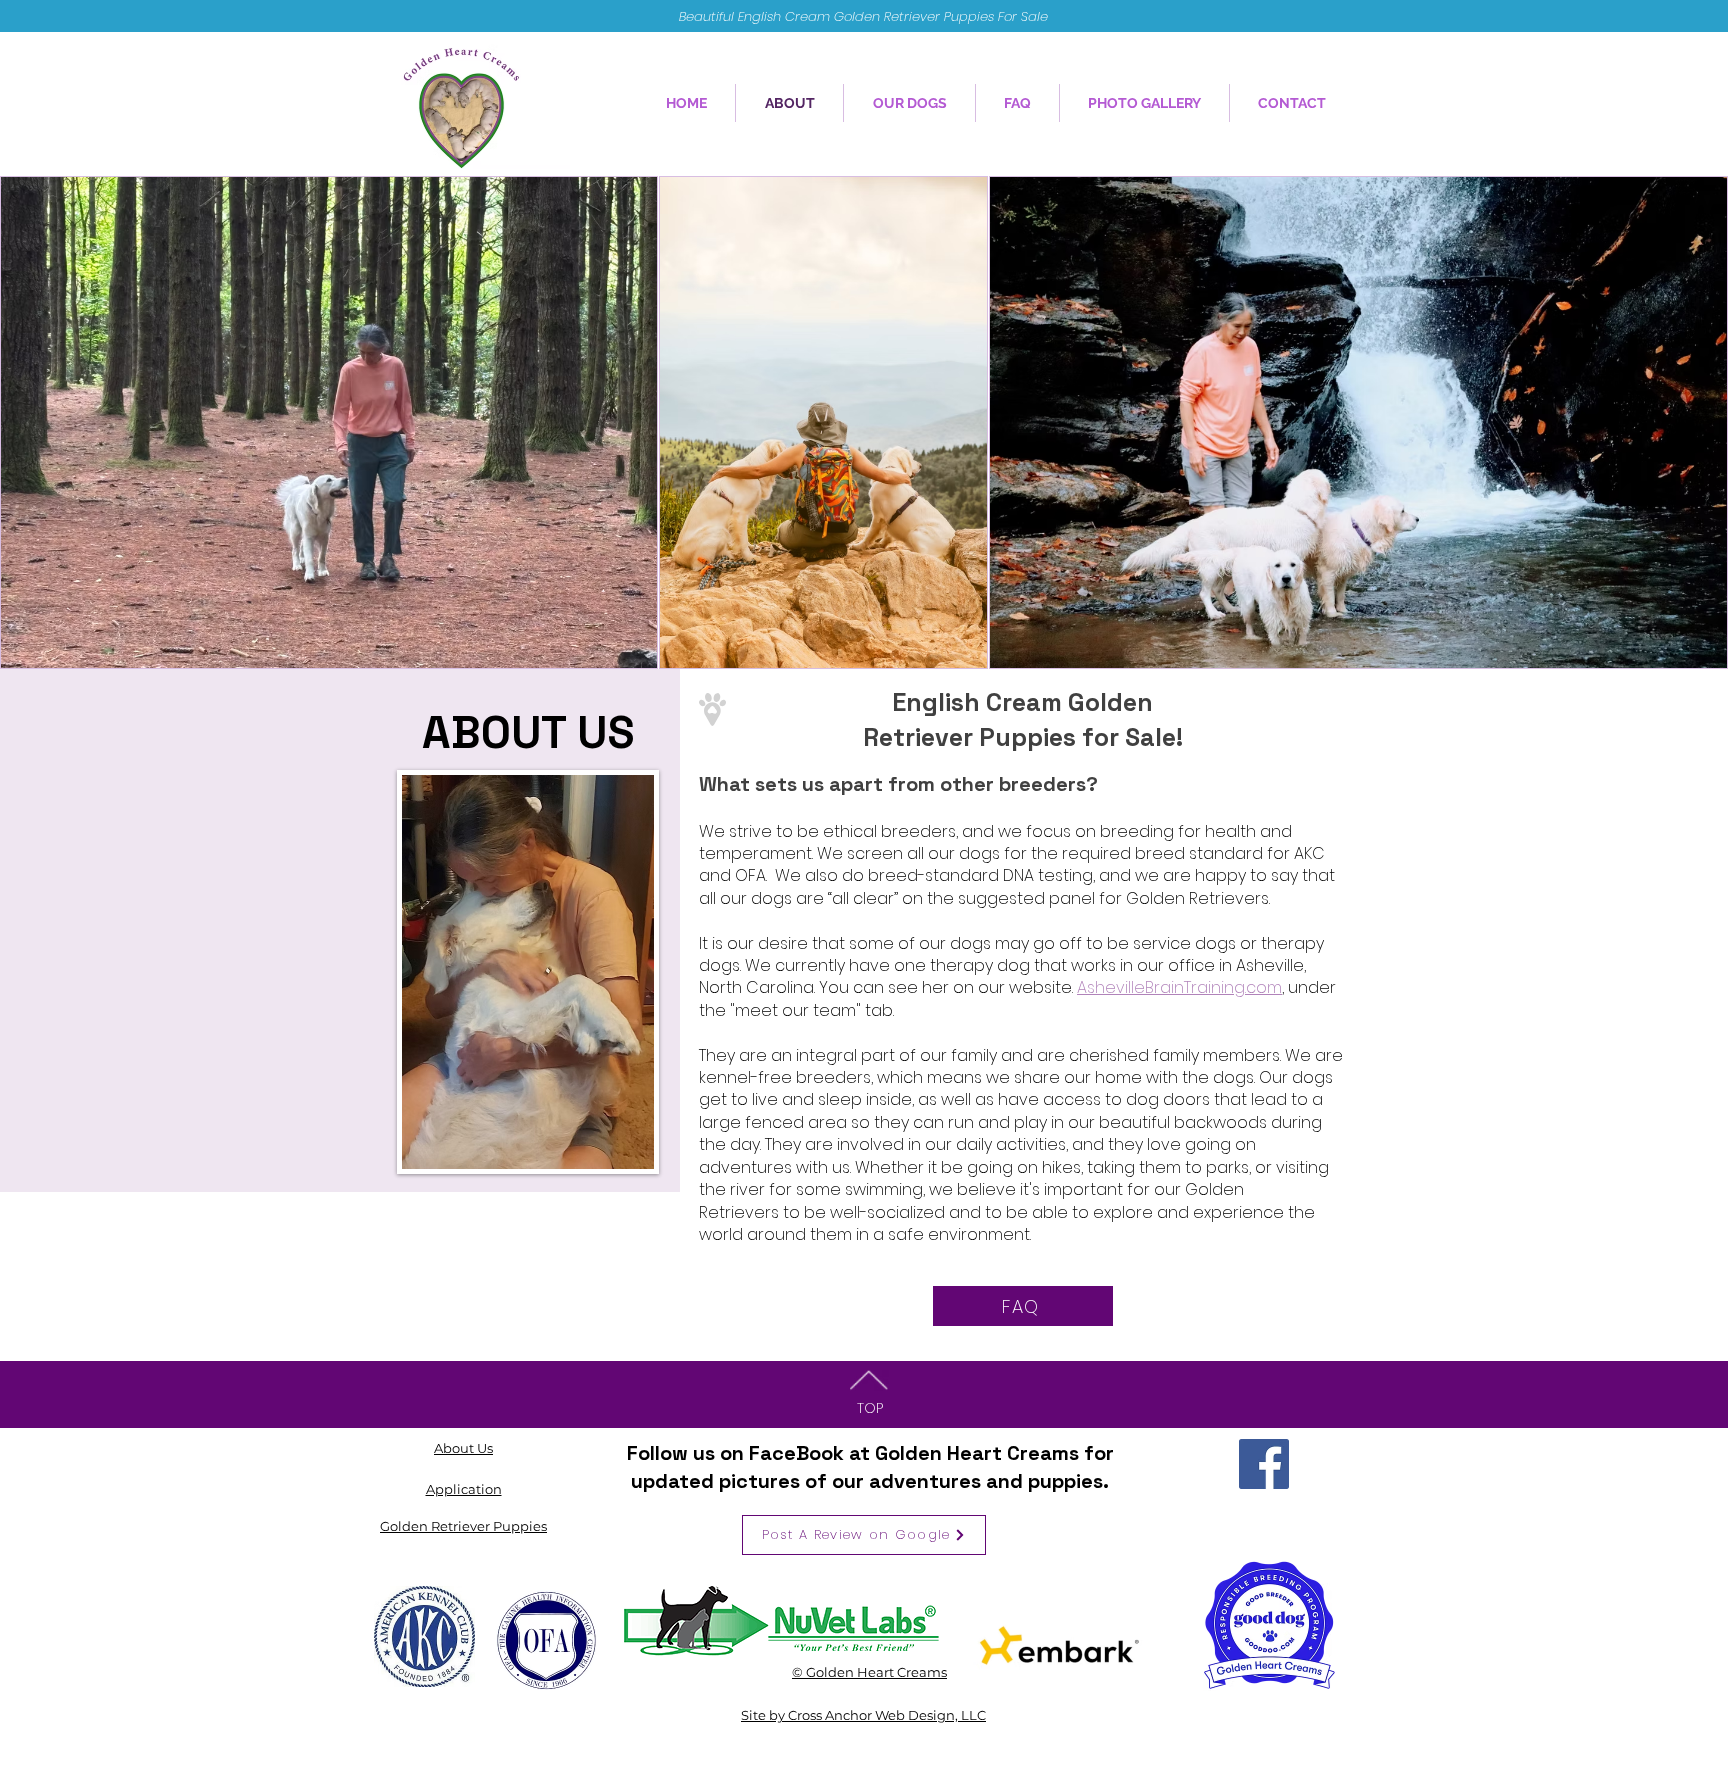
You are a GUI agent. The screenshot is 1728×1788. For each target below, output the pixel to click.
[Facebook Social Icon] (1264, 1464)
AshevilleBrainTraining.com (1179, 987)
